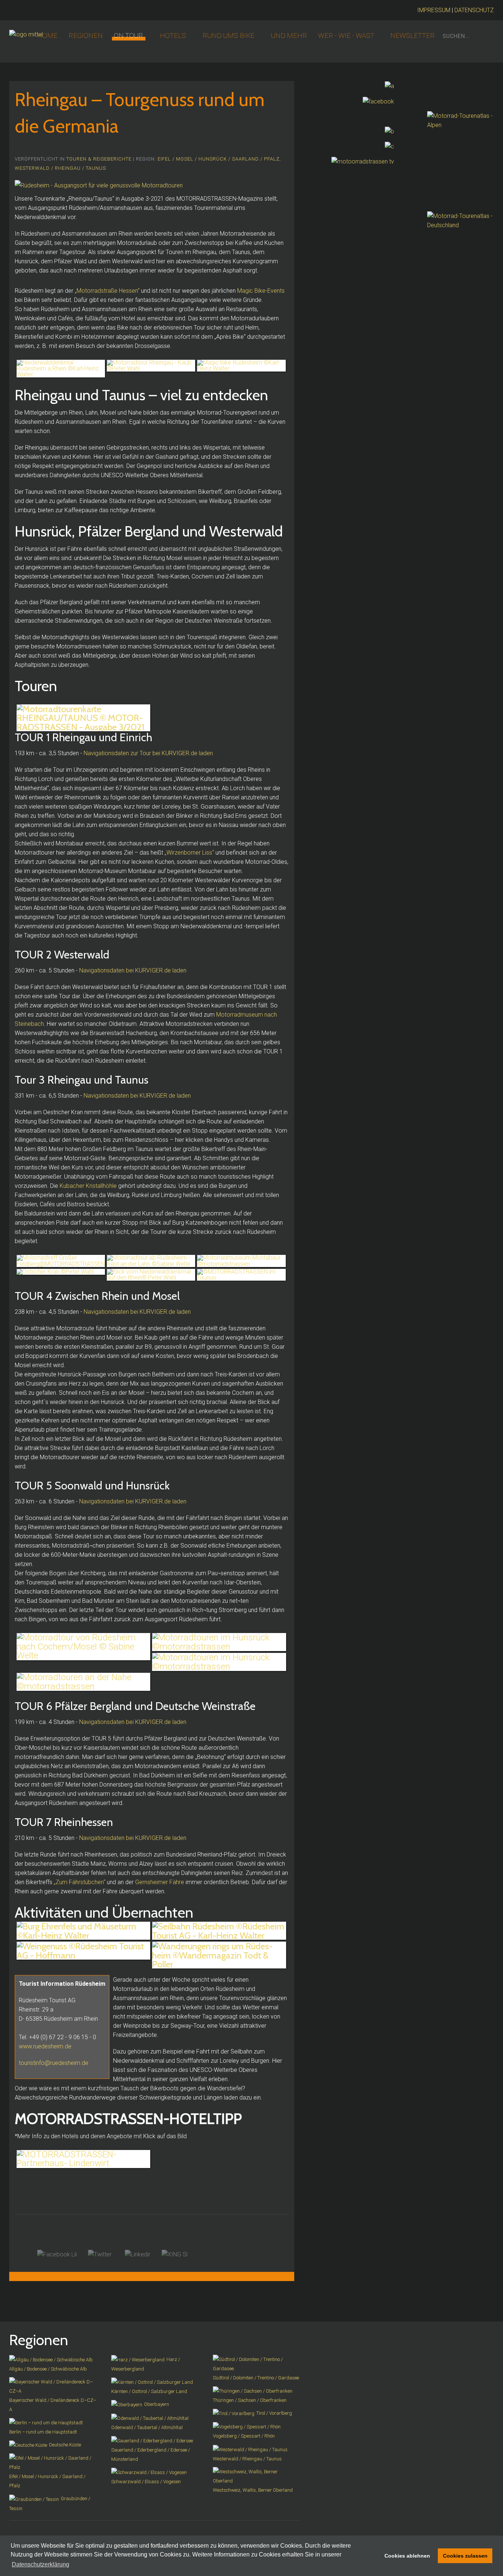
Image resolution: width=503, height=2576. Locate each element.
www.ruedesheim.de (45, 2046)
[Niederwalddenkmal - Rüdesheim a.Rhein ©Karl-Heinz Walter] (61, 369)
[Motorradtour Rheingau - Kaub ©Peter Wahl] (151, 366)
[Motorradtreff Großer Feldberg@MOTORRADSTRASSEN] (61, 1261)
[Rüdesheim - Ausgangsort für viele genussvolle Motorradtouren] (99, 185)
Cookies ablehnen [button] (407, 2556)
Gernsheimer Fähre (160, 1882)
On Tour (129, 36)
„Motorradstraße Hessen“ (107, 291)
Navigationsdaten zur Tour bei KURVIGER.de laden (148, 753)
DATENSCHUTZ (474, 10)
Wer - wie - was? (346, 36)
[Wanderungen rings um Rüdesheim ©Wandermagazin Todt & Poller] (219, 1955)
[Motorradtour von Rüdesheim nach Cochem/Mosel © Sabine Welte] (83, 1646)
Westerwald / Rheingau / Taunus (60, 168)
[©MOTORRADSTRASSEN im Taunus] (241, 1275)
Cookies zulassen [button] (465, 2556)
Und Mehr (289, 36)
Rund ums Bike (228, 36)
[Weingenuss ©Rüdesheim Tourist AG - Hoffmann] (83, 1951)
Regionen (86, 36)
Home (47, 36)
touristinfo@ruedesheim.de (54, 2063)
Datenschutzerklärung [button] (41, 2564)
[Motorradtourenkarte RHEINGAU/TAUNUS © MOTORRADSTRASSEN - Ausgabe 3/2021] (83, 718)
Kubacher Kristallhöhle (88, 1186)
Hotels (173, 36)
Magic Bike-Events (261, 291)
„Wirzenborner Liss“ (189, 853)
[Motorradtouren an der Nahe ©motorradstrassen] (83, 1682)
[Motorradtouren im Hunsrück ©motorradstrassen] (219, 1642)
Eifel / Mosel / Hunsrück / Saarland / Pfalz (219, 159)
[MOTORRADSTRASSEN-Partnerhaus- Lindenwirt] (83, 2159)
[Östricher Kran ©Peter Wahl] (61, 1272)
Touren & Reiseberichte (99, 159)
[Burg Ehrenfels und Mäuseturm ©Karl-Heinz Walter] (83, 1931)
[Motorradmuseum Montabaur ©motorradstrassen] (241, 1261)
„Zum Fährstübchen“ (80, 1882)
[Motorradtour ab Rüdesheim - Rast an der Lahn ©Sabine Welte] (151, 1261)
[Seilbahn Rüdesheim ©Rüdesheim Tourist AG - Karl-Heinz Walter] (219, 1931)
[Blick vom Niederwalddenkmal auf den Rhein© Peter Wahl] (151, 1275)
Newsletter (413, 36)
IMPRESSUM (434, 10)
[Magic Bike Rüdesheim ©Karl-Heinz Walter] (241, 366)
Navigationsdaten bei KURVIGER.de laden (133, 970)
